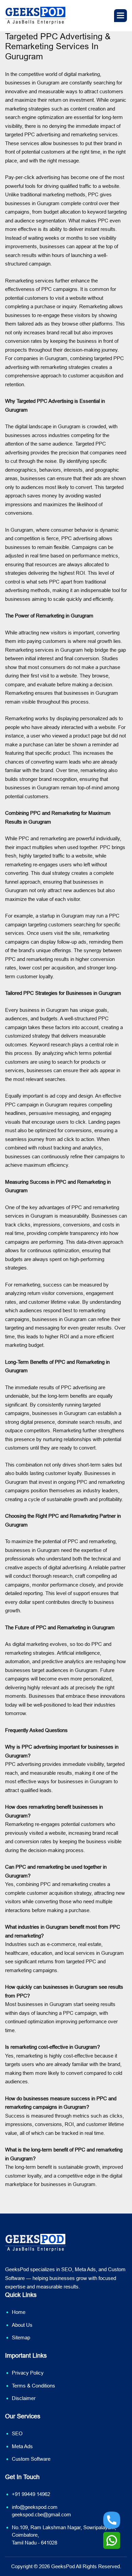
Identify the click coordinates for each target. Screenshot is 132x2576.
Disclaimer (24, 2398)
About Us (22, 2325)
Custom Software (31, 2459)
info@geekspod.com (35, 2507)
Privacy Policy (28, 2373)
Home (19, 2312)
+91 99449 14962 (31, 2494)
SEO (17, 2433)
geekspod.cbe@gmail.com (41, 2514)
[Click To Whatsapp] (112, 2540)
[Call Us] (112, 2520)
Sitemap (21, 2337)
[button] (120, 16)
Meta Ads (22, 2446)
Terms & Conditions (34, 2386)
